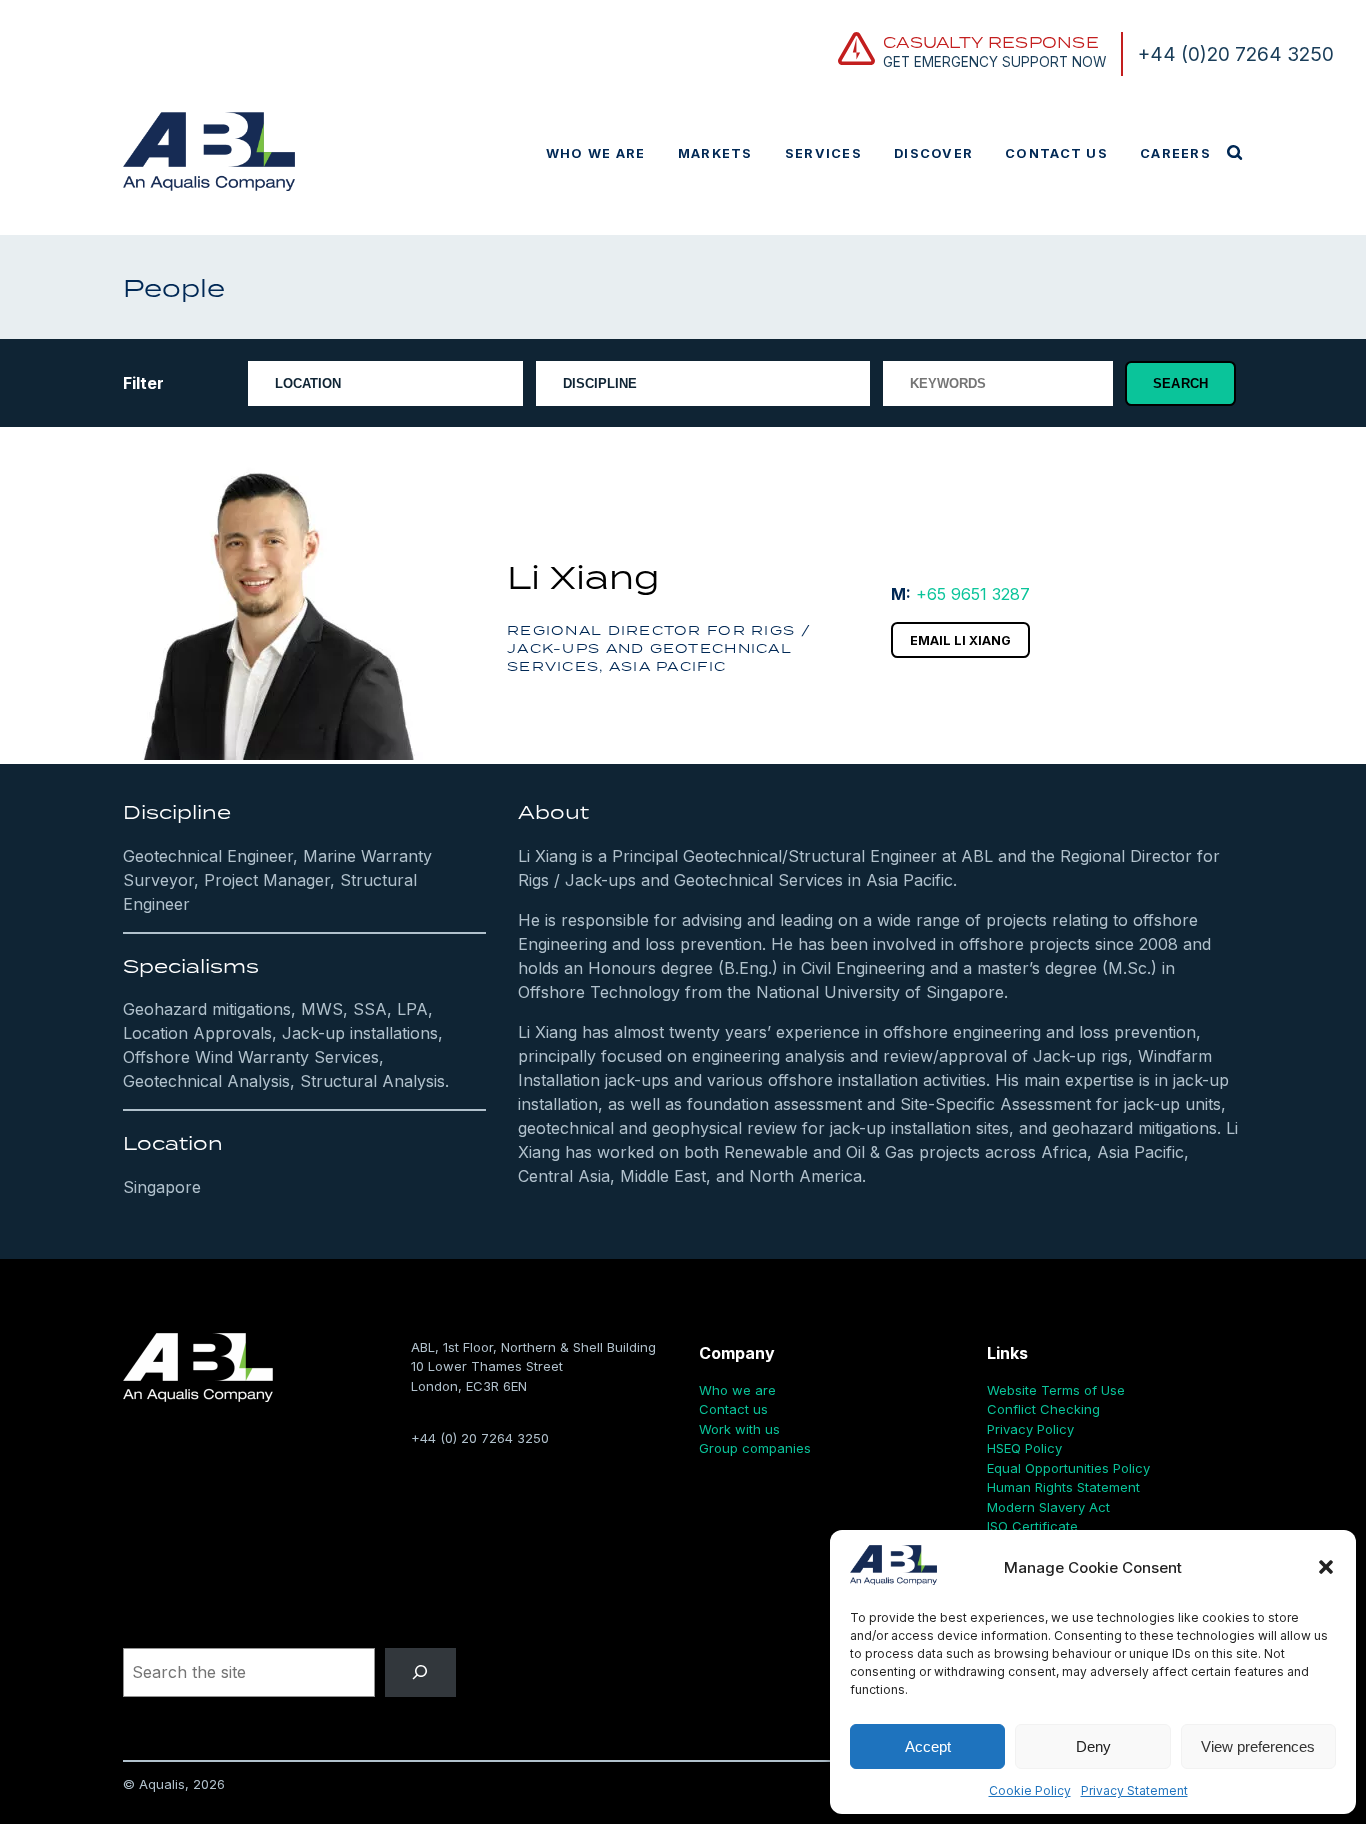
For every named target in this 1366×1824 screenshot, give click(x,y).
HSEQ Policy (1024, 1448)
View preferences (1258, 1746)
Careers (1175, 153)
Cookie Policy (1030, 1790)
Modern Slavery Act (1048, 1507)
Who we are (596, 153)
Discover (933, 153)
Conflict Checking (1043, 1409)
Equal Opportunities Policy (1068, 1468)
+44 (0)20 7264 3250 (1236, 54)
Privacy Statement (1134, 1790)
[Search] (420, 1672)
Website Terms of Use (1056, 1390)
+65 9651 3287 (973, 594)
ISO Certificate (1032, 1526)
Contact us (1056, 153)
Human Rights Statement (1063, 1487)
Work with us (739, 1429)
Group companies (755, 1448)
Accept (928, 1746)
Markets (715, 153)
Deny (1093, 1746)
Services (823, 153)
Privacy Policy (1030, 1429)
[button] (1326, 1567)
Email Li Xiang (960, 640)
